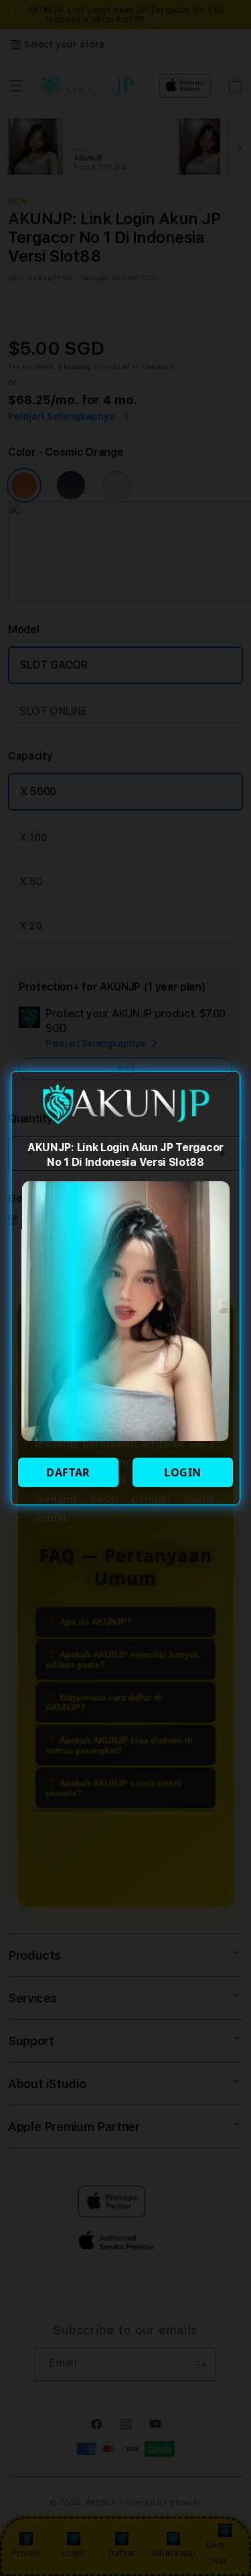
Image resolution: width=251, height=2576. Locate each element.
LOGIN (183, 1472)
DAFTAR (68, 1472)
